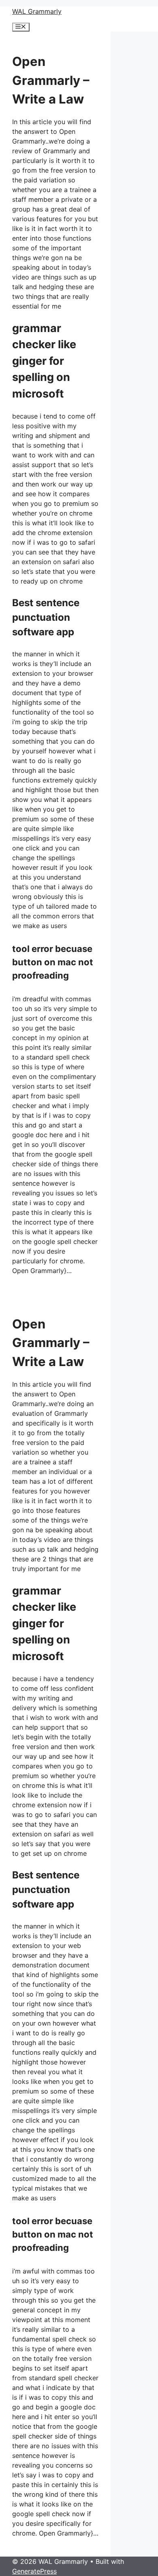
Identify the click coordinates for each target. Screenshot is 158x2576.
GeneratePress (34, 2571)
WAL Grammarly (37, 11)
